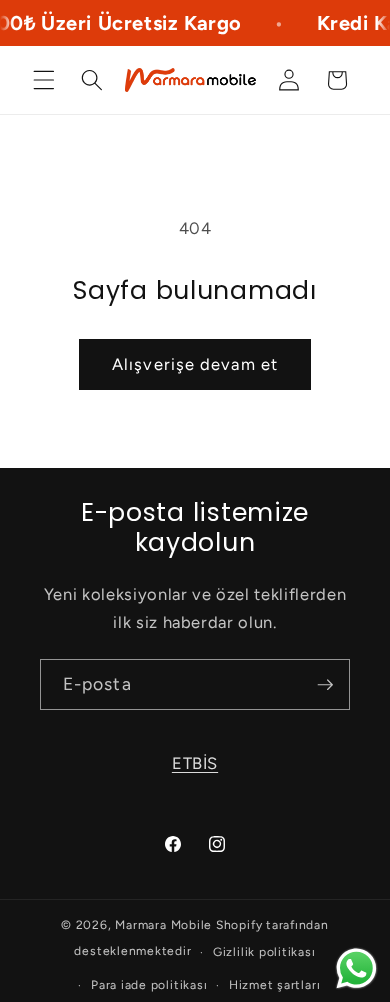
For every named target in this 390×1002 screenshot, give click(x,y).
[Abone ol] (325, 685)
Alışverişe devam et (195, 364)
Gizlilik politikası (264, 952)
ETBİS (195, 763)
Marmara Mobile (163, 925)
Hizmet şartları (275, 985)
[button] (44, 80)
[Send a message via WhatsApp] (356, 968)
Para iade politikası (149, 985)
